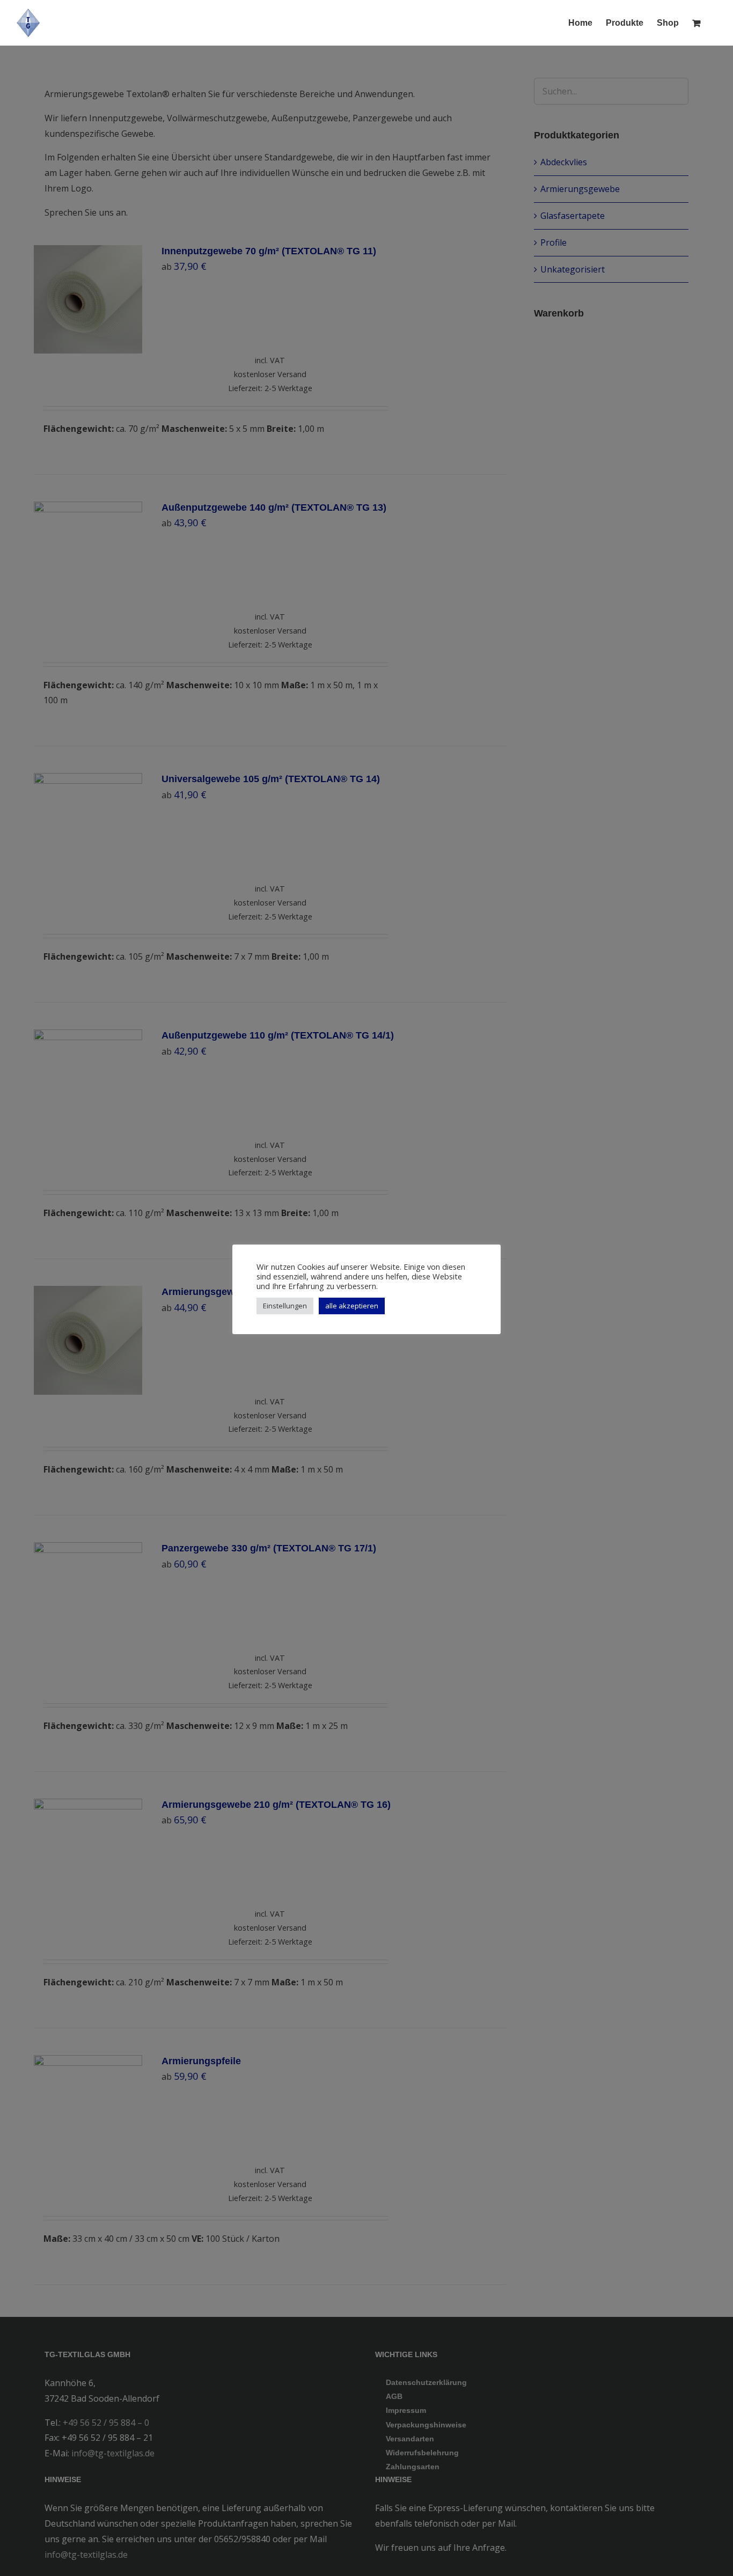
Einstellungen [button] (285, 1306)
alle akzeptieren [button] (352, 1306)
